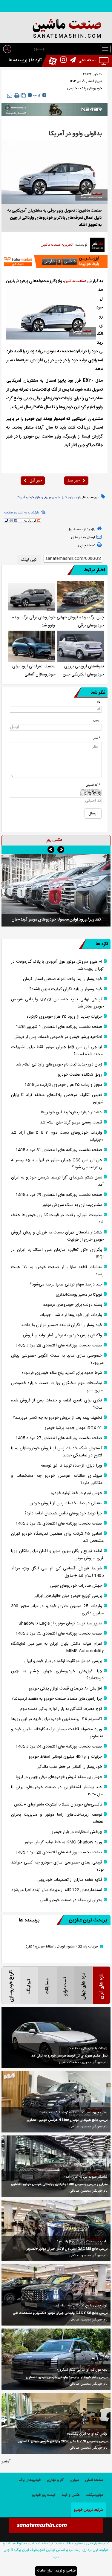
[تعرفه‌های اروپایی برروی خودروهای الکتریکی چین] (80, 646)
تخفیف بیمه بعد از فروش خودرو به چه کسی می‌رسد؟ (57, 1418)
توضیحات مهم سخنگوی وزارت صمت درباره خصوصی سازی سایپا (57, 1387)
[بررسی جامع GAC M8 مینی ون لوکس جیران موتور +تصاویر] (56, 2230)
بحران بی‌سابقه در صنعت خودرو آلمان (71, 1900)
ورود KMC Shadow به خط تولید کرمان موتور (63, 1842)
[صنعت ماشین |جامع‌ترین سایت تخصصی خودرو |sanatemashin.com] (56, 29)
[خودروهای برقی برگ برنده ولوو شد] (31, 597)
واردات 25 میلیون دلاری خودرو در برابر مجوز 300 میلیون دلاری (57, 1610)
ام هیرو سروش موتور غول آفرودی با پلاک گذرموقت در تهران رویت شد (57, 965)
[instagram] (62, 61)
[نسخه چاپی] (17, 96)
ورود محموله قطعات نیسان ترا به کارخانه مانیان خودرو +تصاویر (57, 1733)
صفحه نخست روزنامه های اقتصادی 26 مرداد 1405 (59, 1524)
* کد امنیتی (93, 785)
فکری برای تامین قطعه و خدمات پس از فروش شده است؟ (57, 1404)
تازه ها (36, 60)
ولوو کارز (68, 498)
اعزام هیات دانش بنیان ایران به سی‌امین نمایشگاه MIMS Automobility (57, 1647)
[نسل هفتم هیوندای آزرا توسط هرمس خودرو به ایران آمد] (56, 2038)
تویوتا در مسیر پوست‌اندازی (79, 1295)
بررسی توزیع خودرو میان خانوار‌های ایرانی (68, 1596)
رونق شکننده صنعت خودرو (80, 1075)
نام (98, 702)
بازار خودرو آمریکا (29, 498)
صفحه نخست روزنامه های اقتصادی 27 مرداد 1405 (59, 1438)
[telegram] (71, 61)
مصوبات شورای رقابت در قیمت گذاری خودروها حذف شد (57, 1219)
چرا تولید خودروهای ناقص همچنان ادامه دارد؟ (63, 1514)
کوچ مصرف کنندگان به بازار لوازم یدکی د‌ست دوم (61, 1709)
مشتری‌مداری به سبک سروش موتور (72, 1205)
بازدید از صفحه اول (81, 529)
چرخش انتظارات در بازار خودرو (77, 1832)
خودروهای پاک (91, 88)
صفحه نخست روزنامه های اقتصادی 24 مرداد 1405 (59, 1747)
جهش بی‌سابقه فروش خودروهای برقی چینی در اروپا (59, 1777)
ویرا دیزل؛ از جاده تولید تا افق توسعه (72, 1466)
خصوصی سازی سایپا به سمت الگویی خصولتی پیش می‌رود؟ (57, 1359)
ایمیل (97, 720)
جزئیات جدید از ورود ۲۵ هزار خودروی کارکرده (65, 1017)
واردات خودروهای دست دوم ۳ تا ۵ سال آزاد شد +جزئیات (57, 1136)
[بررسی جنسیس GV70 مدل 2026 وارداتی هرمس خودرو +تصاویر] (56, 2423)
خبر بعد (73, 481)
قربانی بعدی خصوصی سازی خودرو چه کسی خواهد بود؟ (57, 1866)
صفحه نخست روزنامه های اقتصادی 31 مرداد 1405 (59, 1150)
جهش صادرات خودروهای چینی (76, 1586)
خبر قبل (36, 481)
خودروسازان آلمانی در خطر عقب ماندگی (69, 1767)
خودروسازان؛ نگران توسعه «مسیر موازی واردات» (62, 1325)
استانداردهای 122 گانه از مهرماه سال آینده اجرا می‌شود (57, 1890)
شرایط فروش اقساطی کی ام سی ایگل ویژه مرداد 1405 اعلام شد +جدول (57, 1572)
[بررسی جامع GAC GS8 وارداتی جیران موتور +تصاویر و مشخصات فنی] (56, 2295)
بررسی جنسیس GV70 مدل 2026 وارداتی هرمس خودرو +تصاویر (63, 2442)
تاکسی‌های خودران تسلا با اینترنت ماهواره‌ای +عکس (58, 1805)
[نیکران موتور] (55, 109)
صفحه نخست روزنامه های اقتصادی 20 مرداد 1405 (59, 1852)
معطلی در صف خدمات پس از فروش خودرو (66, 1503)
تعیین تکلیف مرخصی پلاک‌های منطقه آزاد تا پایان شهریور (57, 1099)
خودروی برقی (51, 498)
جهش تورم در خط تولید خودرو (76, 1493)
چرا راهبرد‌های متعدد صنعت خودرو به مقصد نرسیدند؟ (57, 1699)
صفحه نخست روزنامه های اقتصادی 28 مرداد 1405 (59, 1346)
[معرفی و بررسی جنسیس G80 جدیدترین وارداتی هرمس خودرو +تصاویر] (56, 2166)
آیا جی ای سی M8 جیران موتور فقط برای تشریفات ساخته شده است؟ (57, 1051)
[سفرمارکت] (55, 262)
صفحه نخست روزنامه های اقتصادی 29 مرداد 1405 (59, 1195)
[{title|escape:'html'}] (56, 890)
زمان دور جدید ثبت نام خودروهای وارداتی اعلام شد (59, 1065)
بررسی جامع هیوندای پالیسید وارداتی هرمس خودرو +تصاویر (67, 2378)
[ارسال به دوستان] (10, 95)
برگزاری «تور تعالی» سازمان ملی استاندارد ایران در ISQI (57, 1253)
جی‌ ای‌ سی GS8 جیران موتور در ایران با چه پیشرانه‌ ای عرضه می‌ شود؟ (57, 1164)
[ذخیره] (24, 95)
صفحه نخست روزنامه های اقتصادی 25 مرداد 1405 (59, 1634)
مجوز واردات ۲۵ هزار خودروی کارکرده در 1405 (63, 1085)
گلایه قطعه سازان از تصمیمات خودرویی (70, 1880)
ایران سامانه (45, 2571)
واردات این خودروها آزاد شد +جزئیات (71, 1315)
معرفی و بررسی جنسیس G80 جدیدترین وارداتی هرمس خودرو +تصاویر (59, 2184)
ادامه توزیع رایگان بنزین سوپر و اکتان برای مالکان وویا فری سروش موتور (57, 1555)
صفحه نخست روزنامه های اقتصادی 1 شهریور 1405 (59, 1027)
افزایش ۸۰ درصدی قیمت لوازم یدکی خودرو (65, 1689)
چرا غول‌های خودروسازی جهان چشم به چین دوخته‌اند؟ (57, 1675)
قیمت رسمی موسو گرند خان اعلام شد (71, 1123)
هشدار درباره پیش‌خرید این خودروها (72, 1112)
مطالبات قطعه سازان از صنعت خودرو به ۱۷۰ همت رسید (57, 1271)
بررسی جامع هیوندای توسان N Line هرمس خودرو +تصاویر (67, 2120)
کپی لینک (29, 560)
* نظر (97, 738)
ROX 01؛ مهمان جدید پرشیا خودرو (73, 1428)
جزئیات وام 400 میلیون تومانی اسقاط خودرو (65, 1757)
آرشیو (6, 2462)
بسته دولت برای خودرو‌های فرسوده (73, 1305)
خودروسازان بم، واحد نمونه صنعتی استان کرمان (63, 979)
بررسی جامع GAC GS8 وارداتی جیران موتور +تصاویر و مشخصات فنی (60, 2313)
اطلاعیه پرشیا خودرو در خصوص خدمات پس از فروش (58, 1037)
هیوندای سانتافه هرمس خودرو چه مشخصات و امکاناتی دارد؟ (57, 1479)
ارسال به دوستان (83, 537)
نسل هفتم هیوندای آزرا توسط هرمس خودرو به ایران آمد (57, 1181)
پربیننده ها (18, 60)
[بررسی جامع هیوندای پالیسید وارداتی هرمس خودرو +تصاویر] (56, 2359)
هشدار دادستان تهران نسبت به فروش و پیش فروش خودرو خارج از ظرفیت (57, 1236)
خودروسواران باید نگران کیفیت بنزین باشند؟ (66, 989)
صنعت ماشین (75, 281)
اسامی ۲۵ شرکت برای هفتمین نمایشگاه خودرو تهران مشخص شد (57, 1537)
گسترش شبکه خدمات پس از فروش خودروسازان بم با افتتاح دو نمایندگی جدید (57, 1452)
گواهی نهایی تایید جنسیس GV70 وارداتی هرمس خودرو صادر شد (57, 1003)
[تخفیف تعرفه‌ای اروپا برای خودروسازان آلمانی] (31, 646)
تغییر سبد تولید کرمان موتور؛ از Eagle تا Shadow (60, 1623)
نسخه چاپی (87, 545)
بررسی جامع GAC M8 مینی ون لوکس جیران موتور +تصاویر (67, 2249)
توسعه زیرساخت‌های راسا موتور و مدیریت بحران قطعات (57, 1818)
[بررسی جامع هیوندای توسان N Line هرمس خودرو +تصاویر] (56, 2102)
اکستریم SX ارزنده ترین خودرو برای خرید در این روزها (57, 1719)
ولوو (79, 498)
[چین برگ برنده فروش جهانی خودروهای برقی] (80, 597)
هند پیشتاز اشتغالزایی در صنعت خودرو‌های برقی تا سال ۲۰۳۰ (57, 1791)
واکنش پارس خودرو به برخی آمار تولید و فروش (63, 1335)
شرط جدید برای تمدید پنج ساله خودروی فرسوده (62, 1373)
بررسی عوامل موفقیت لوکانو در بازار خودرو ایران (63, 1661)
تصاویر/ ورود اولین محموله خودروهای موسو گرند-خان (56, 920)
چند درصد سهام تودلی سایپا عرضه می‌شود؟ (66, 1285)
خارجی (72, 88)
